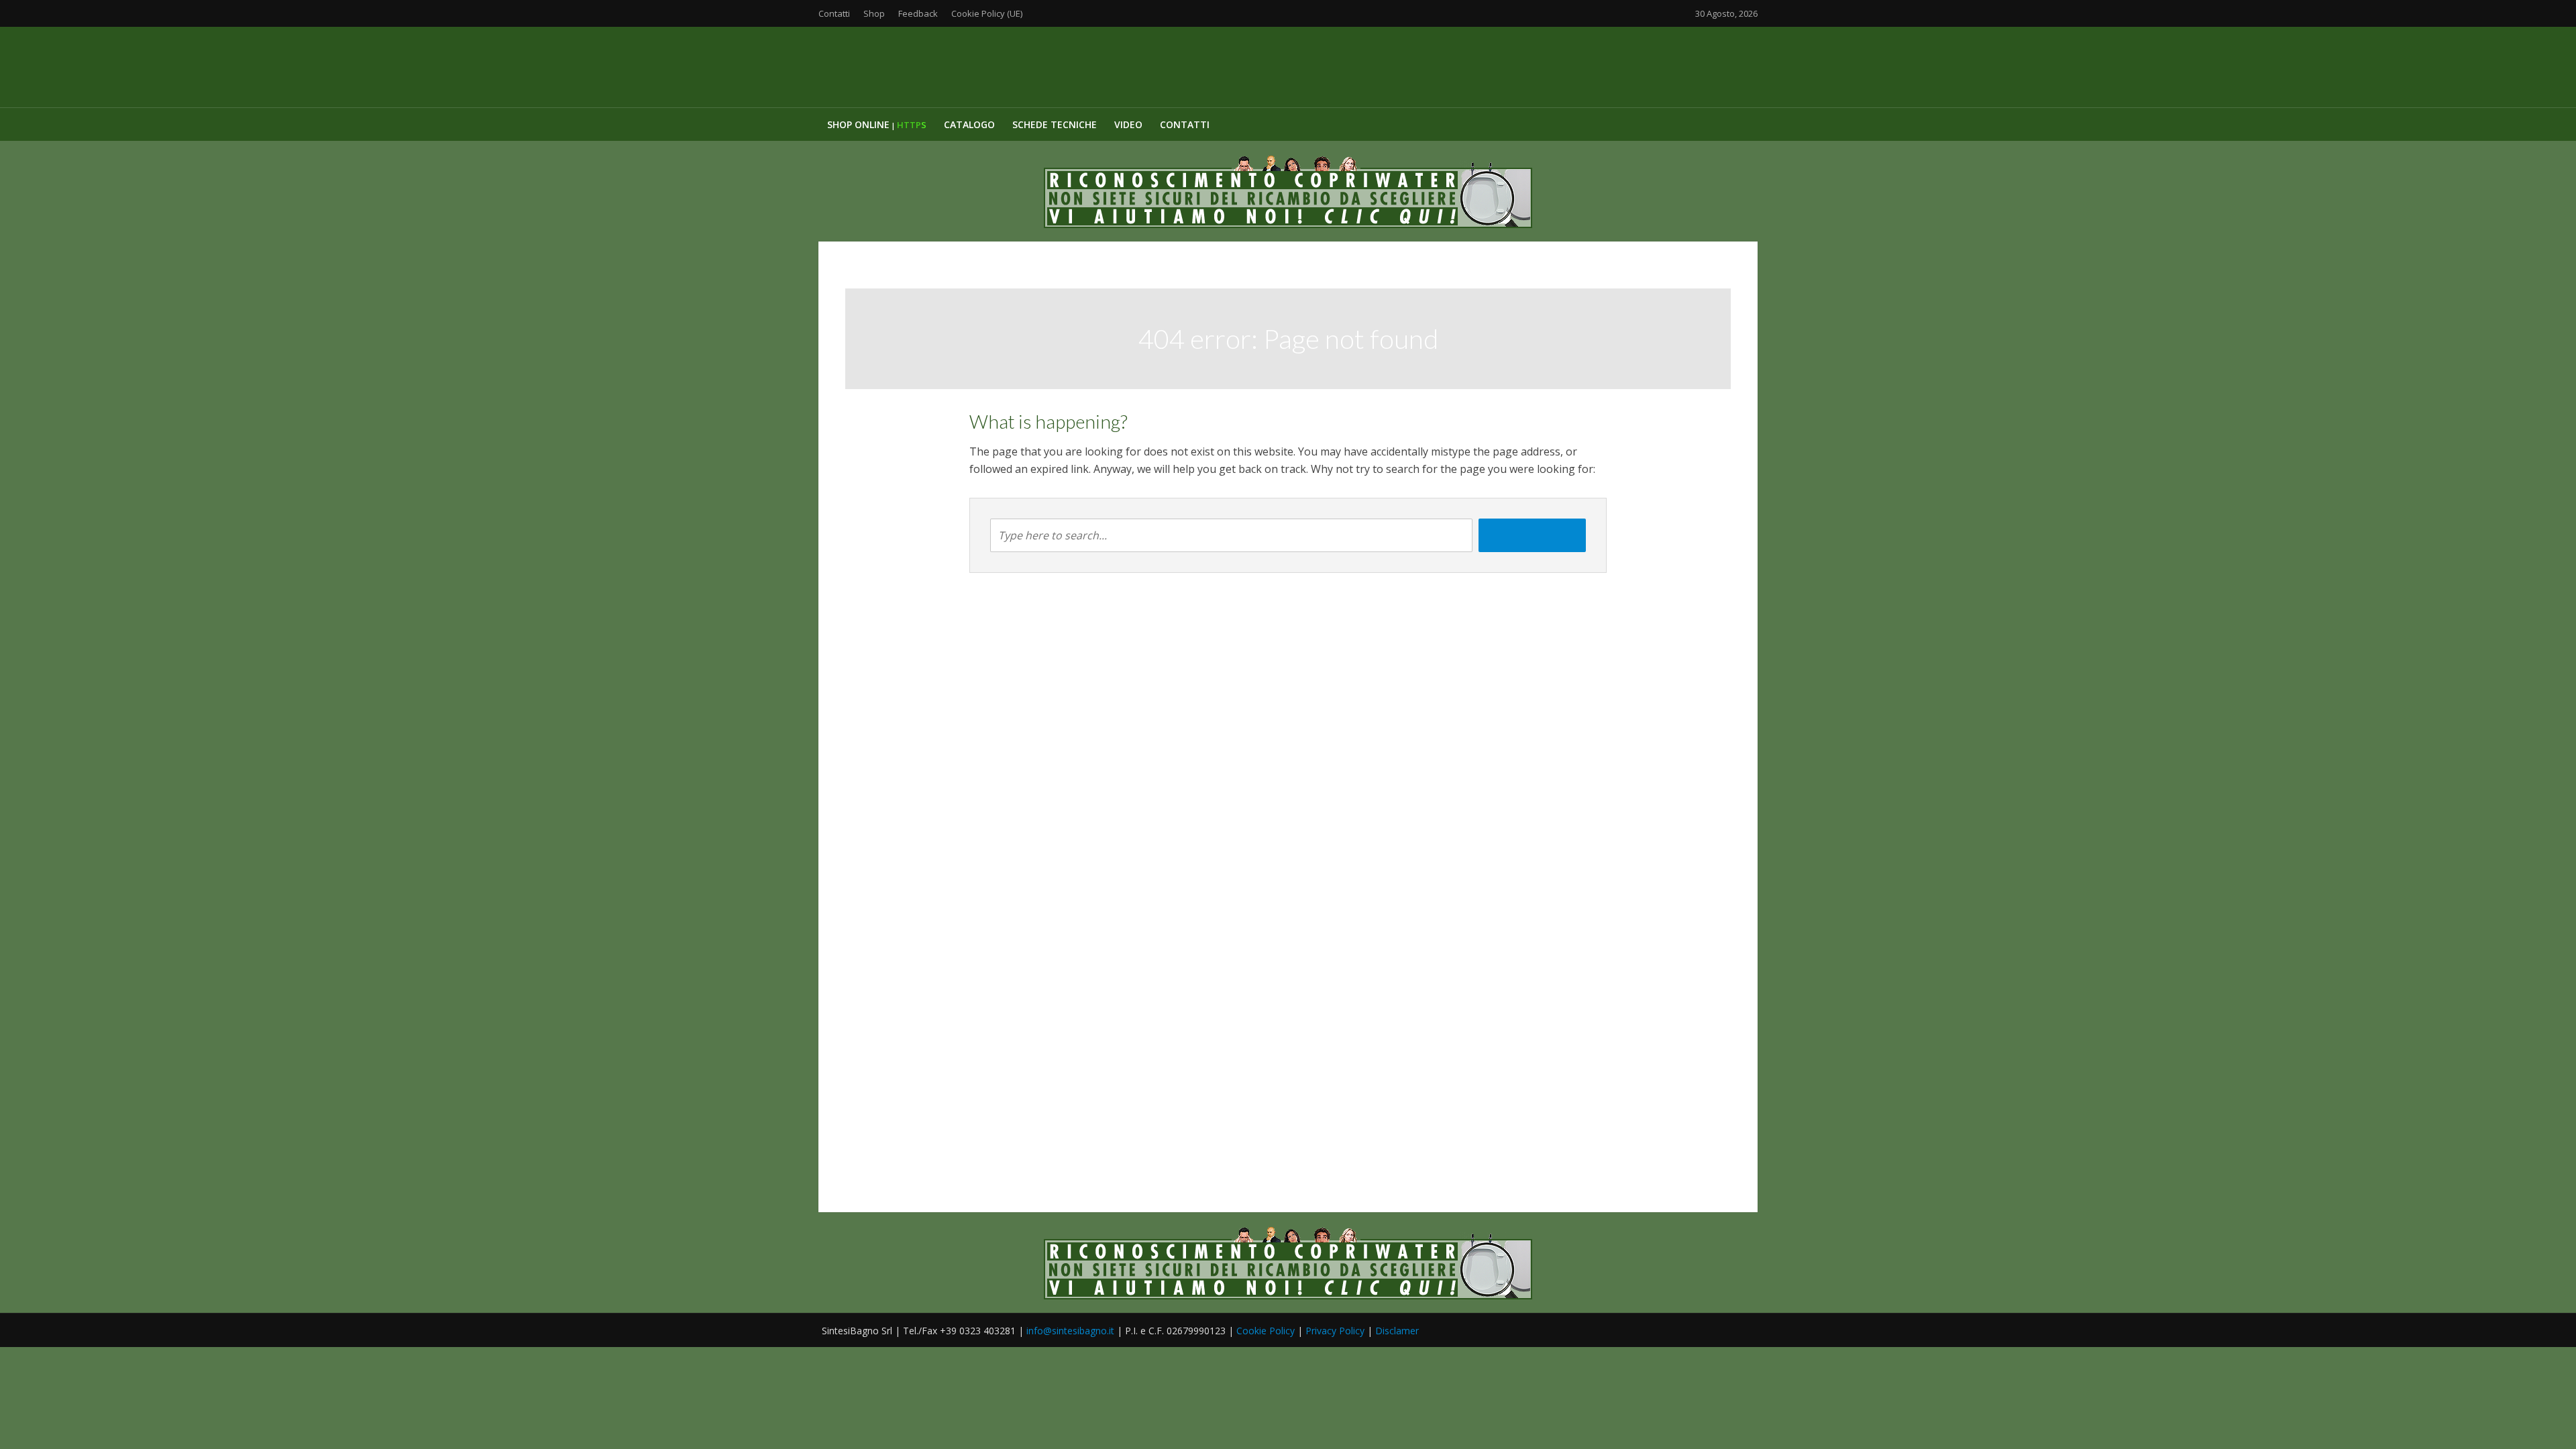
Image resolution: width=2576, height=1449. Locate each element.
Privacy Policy (1335, 1331)
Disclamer (1397, 1331)
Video (1128, 124)
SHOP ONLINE (877, 124)
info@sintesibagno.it (1070, 1331)
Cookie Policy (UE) (987, 13)
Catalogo (969, 124)
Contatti (834, 13)
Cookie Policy (1266, 1331)
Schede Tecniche (1055, 124)
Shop (874, 13)
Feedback (918, 13)
